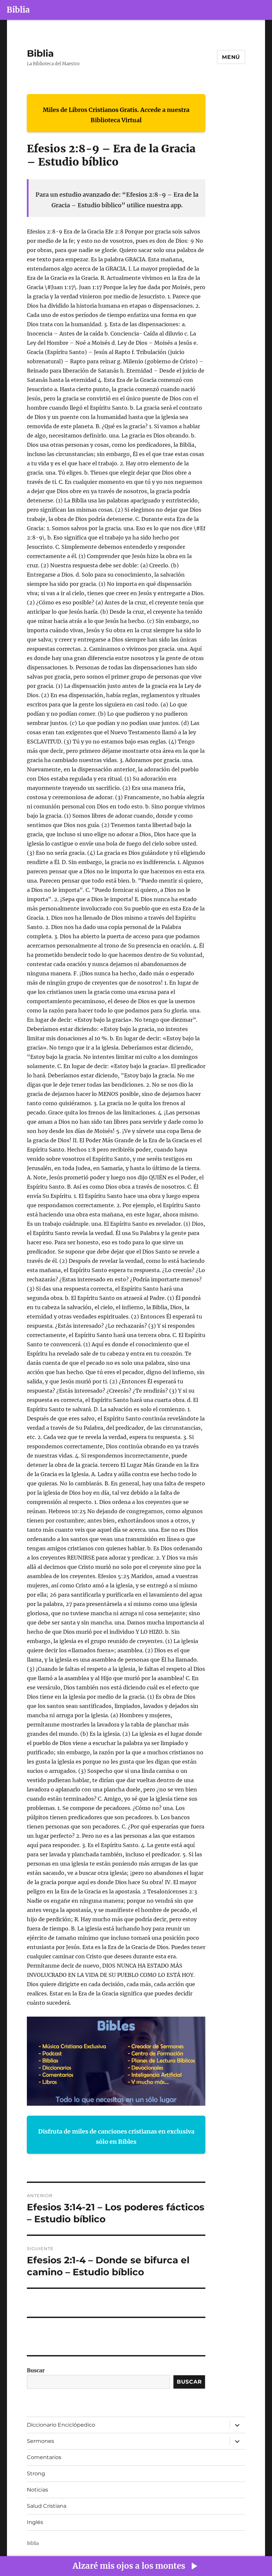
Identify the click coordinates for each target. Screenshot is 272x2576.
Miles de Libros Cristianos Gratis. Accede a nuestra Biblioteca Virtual (116, 115)
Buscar (36, 2370)
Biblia (18, 10)
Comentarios (44, 2457)
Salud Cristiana (47, 2506)
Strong (36, 2473)
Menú (231, 57)
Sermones (40, 2441)
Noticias (37, 2490)
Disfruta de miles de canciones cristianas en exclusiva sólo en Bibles (116, 2137)
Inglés (35, 2522)
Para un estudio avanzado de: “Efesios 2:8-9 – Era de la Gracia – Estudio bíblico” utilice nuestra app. (117, 200)
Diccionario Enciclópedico (61, 2425)
